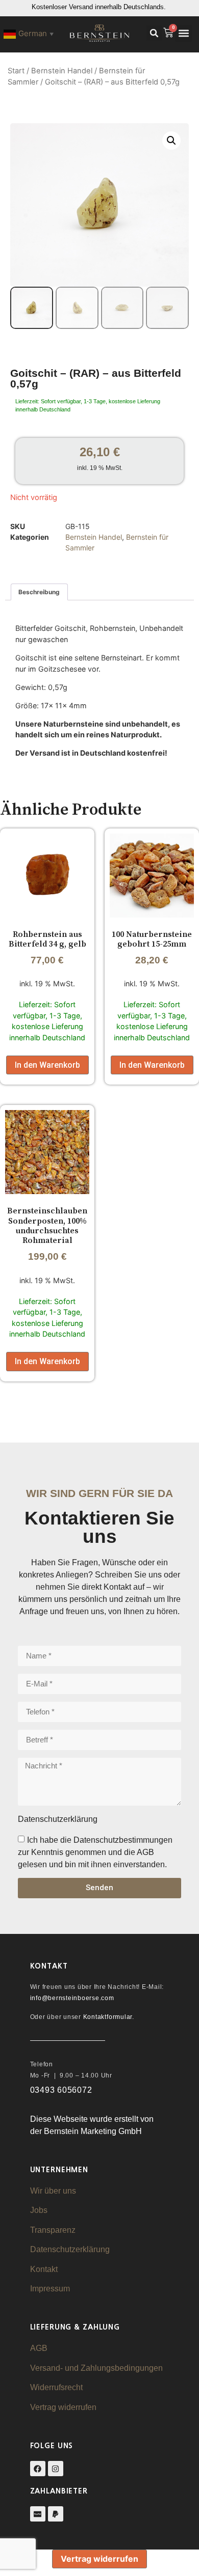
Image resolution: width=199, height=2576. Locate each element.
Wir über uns (53, 2191)
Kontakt (44, 2269)
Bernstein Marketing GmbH (93, 2131)
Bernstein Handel (62, 71)
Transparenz (53, 2230)
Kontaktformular (108, 2017)
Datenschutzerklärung (70, 2249)
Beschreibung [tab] (39, 592)
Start (16, 71)
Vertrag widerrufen (63, 2407)
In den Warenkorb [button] (47, 1065)
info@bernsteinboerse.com (72, 1998)
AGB (39, 2348)
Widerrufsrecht (56, 2387)
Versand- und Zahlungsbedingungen (96, 2368)
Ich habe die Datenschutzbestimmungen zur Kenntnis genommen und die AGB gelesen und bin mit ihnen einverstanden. (95, 1852)
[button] (154, 33)
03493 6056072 (61, 2090)
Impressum (50, 2289)
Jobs (39, 2210)
